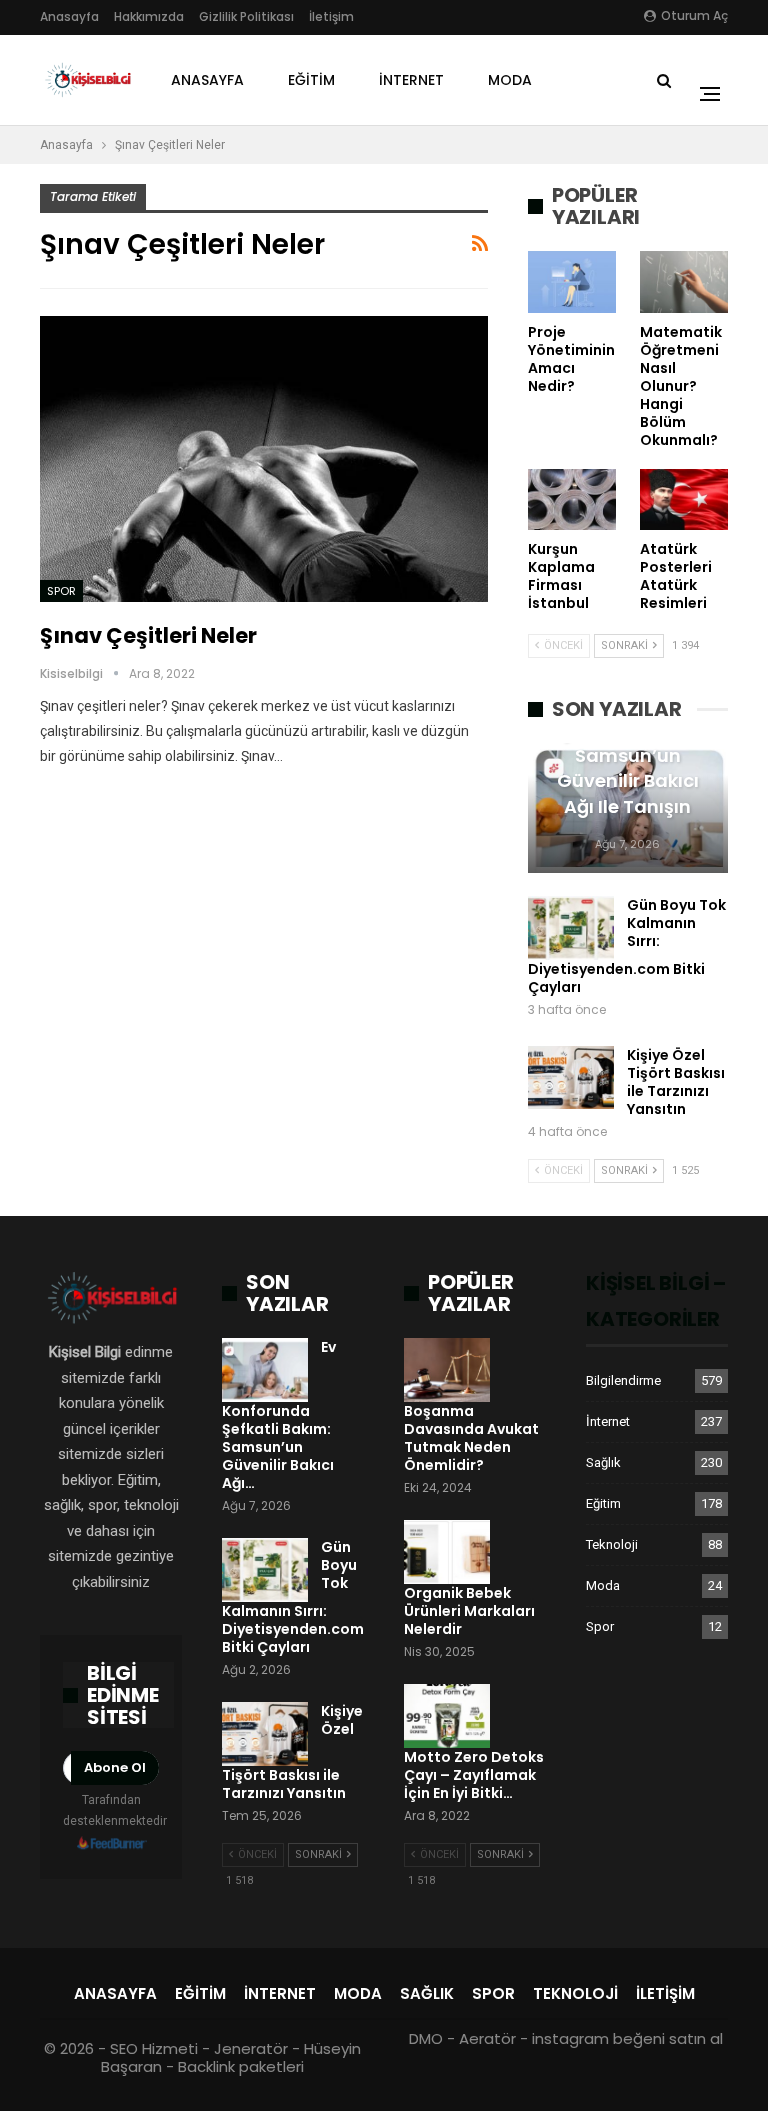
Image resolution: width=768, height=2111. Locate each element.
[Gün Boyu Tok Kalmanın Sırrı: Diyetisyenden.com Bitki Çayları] (571, 928)
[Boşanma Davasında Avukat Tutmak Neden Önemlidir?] (447, 1370)
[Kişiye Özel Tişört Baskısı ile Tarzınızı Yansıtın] (571, 1078)
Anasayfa (69, 16)
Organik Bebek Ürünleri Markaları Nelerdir (469, 1611)
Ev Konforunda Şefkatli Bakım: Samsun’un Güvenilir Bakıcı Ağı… (279, 1415)
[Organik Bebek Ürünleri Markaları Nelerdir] (447, 1552)
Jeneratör (251, 2048)
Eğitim (311, 80)
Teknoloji (612, 1544)
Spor (61, 591)
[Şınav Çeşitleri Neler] (264, 459)
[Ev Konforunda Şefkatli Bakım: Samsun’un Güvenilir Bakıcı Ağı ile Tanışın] (265, 1370)
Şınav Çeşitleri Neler (148, 635)
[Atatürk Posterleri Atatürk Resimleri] (684, 500)
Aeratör (487, 2038)
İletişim (331, 16)
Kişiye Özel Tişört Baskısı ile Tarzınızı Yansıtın (676, 1082)
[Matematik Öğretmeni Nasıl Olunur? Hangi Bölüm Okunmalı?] (684, 282)
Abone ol (115, 1767)
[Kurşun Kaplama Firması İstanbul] (572, 500)
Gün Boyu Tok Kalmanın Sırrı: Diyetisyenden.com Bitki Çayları (627, 946)
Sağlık (603, 1462)
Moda (510, 80)
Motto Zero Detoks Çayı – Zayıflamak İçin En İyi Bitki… (474, 1775)
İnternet (411, 80)
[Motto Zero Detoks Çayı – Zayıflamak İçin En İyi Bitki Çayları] (447, 1716)
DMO (426, 2038)
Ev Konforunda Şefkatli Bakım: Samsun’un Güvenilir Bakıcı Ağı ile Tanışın (628, 756)
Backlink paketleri (241, 2066)
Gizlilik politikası (246, 16)
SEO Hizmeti (154, 2048)
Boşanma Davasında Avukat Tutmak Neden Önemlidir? (471, 1438)
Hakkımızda (149, 16)
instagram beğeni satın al (627, 2038)
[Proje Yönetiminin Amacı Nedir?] (572, 282)
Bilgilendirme (623, 1380)
